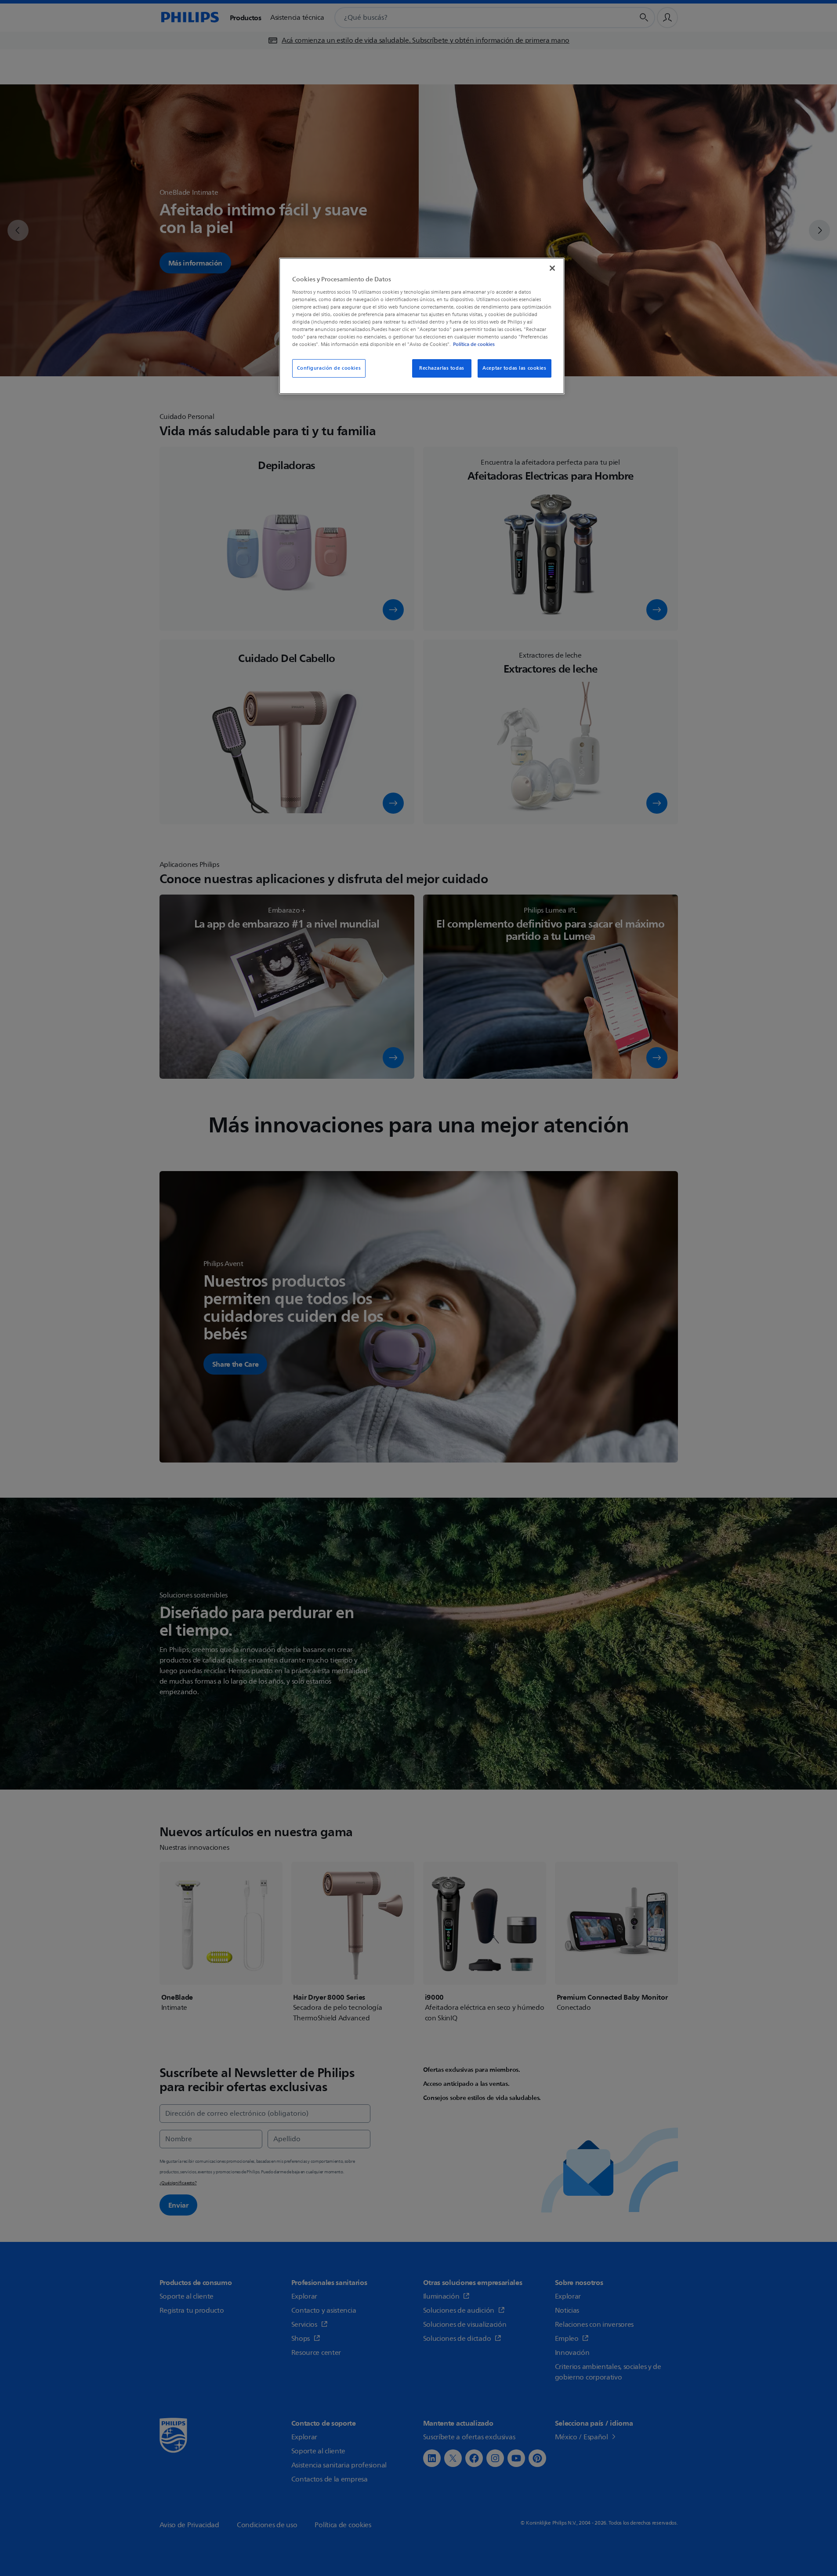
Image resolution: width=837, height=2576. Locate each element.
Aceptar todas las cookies (514, 368)
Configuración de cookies (329, 368)
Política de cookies (474, 344)
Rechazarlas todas (442, 368)
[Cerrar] (552, 268)
